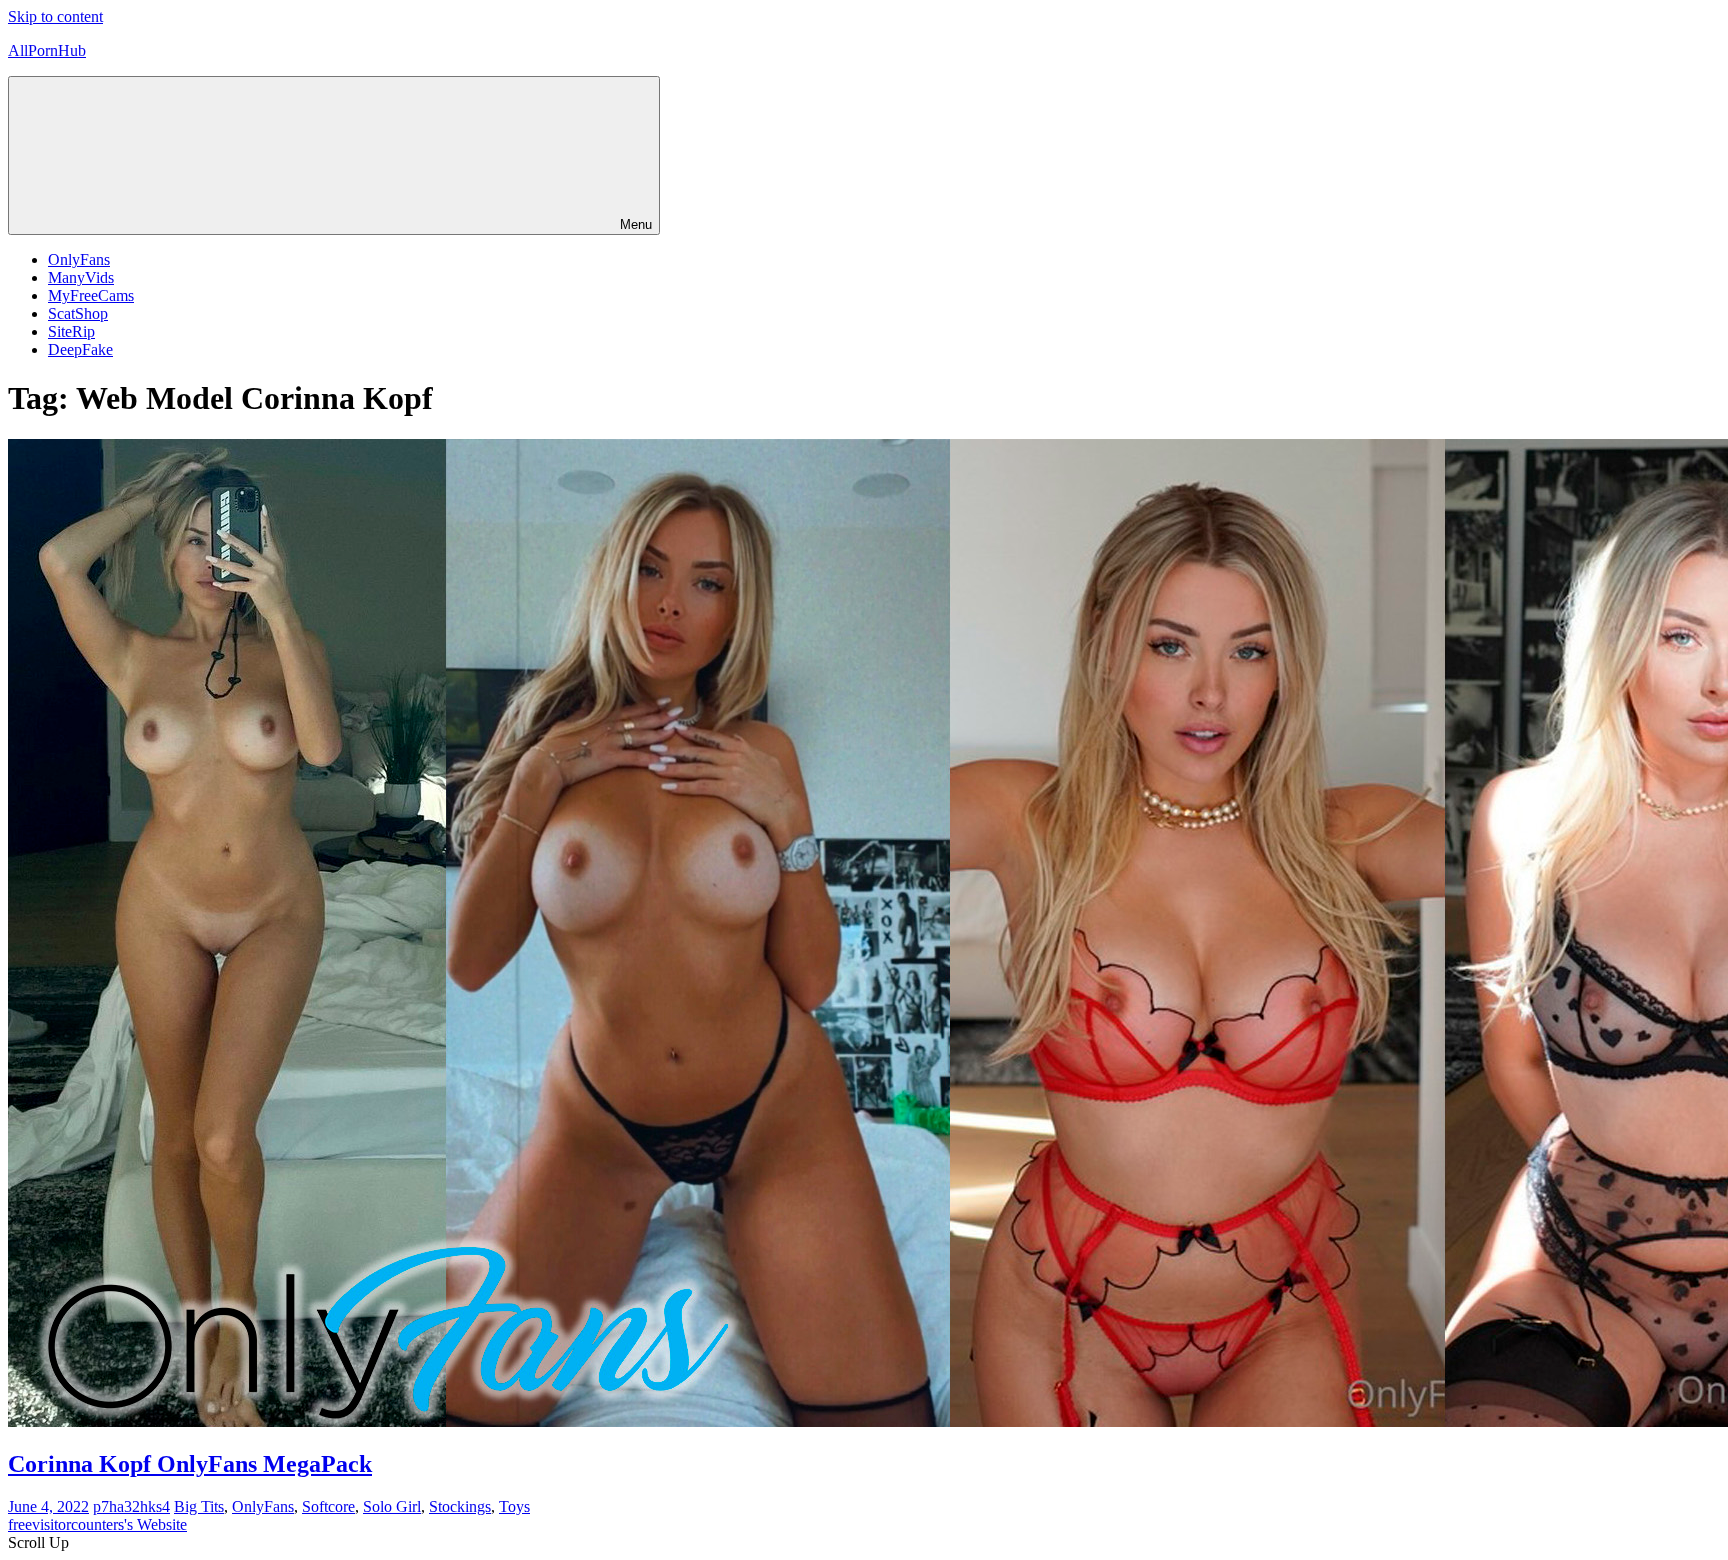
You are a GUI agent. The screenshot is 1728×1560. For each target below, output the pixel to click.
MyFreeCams (91, 295)
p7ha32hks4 (131, 1506)
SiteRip (71, 331)
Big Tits (199, 1506)
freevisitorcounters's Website (97, 1524)
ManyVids (81, 277)
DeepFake (80, 349)
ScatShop (78, 313)
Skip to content (55, 16)
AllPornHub (47, 50)
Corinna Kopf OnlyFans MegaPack (190, 1464)
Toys (514, 1506)
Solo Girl (392, 1506)
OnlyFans (79, 259)
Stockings (460, 1506)
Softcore (328, 1506)
